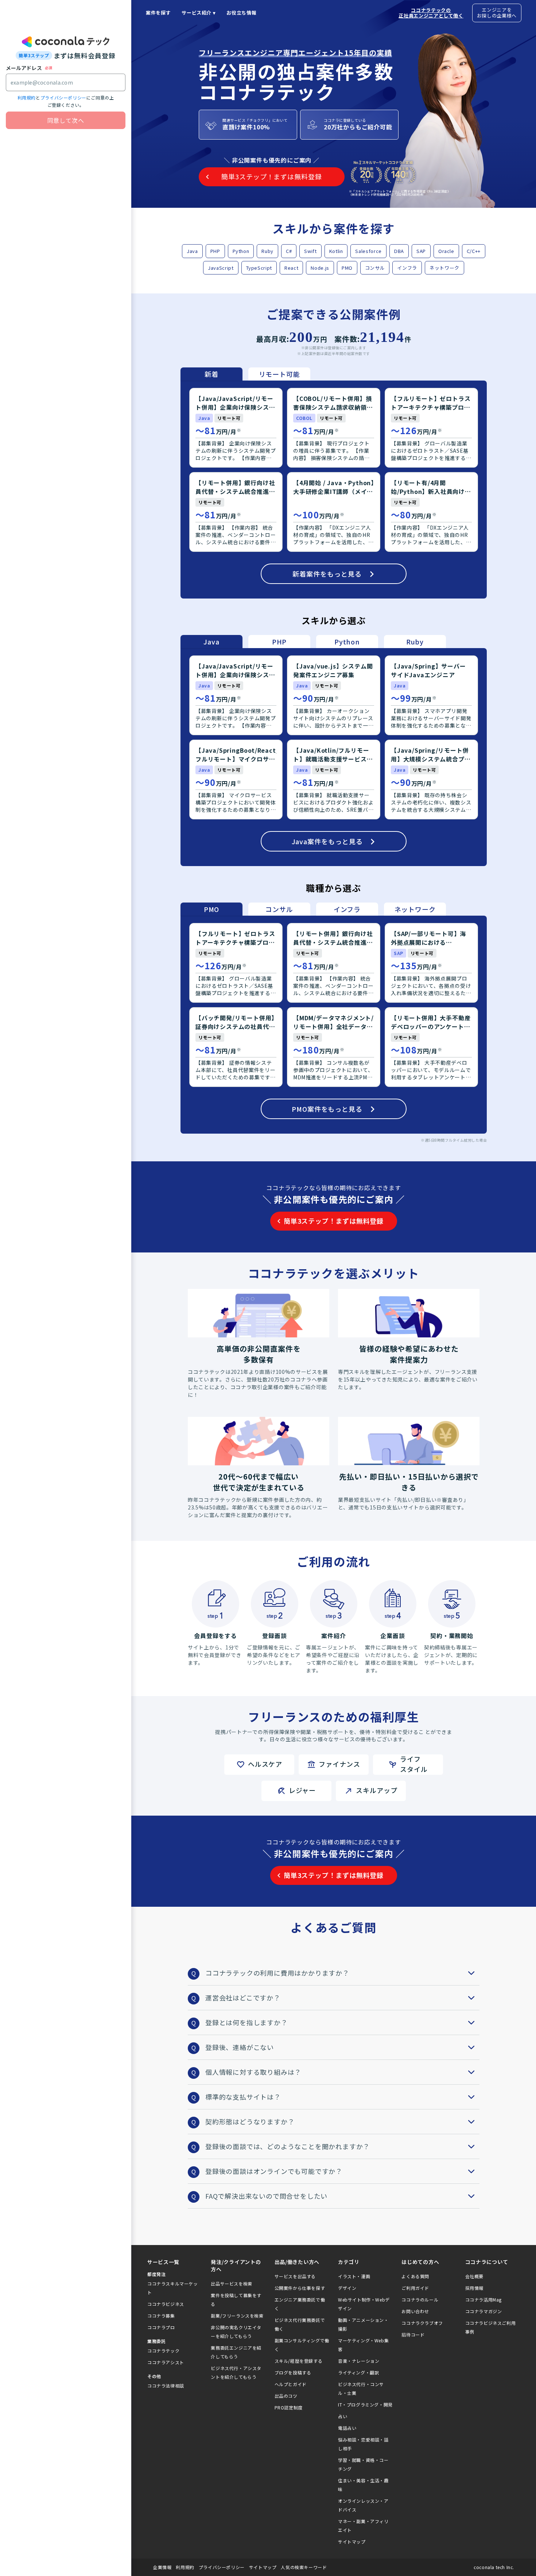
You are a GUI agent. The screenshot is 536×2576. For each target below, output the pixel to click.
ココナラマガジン (484, 2311)
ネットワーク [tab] (415, 909)
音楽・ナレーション (359, 2361)
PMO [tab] (211, 909)
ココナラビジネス (166, 2304)
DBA (399, 251)
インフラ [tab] (347, 909)
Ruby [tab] (415, 642)
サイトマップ (352, 2542)
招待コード (413, 2335)
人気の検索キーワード (304, 2567)
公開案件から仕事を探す (300, 2288)
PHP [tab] (279, 642)
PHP (215, 251)
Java (192, 251)
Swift (310, 251)
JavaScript (221, 268)
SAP (421, 251)
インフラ (407, 268)
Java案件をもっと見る (327, 841)
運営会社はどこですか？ (243, 1998)
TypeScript (259, 268)
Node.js (320, 268)
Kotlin (336, 251)
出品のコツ (286, 2396)
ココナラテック (163, 2351)
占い (343, 2416)
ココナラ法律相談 (166, 2386)
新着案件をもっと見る (327, 574)
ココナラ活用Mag (483, 2300)
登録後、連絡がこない (240, 2047)
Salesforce (368, 251)
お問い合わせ (415, 2311)
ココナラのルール (420, 2300)
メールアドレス (24, 68)
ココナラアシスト (166, 2362)
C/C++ (474, 251)
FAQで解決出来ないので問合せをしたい (266, 2196)
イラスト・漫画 (354, 2276)
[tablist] (245, 374)
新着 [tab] (211, 374)
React (291, 268)
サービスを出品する (295, 2276)
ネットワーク (444, 268)
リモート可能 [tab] (279, 374)
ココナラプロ (161, 2327)
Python (241, 251)
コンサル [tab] (279, 909)
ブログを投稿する (293, 2372)
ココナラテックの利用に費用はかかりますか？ (277, 1973)
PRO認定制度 (289, 2407)
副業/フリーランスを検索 (237, 2316)
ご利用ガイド (415, 2288)
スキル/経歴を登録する (299, 2361)
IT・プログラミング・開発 (365, 2404)
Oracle (446, 251)
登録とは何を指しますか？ (246, 2022)
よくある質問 (415, 2276)
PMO (347, 268)
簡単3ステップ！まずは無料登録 (334, 1221)
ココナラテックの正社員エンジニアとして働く (431, 13)
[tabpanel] (334, 490)
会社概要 (474, 2276)
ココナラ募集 (161, 2316)
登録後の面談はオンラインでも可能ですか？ (274, 2171)
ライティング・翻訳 (358, 2372)
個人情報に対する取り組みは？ (253, 2072)
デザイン (347, 2288)
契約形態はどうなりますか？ (250, 2121)
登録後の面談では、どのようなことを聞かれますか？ (288, 2146)
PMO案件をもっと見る (327, 1109)
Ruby (267, 251)
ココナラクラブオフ (422, 2323)
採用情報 (474, 2288)
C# (289, 251)
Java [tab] (211, 642)
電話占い (347, 2428)
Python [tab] (347, 642)
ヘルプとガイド (291, 2384)
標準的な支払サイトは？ (243, 2097)
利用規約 (27, 98)
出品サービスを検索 (231, 2283)
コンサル (375, 268)
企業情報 (162, 2567)
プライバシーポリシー (63, 98)
